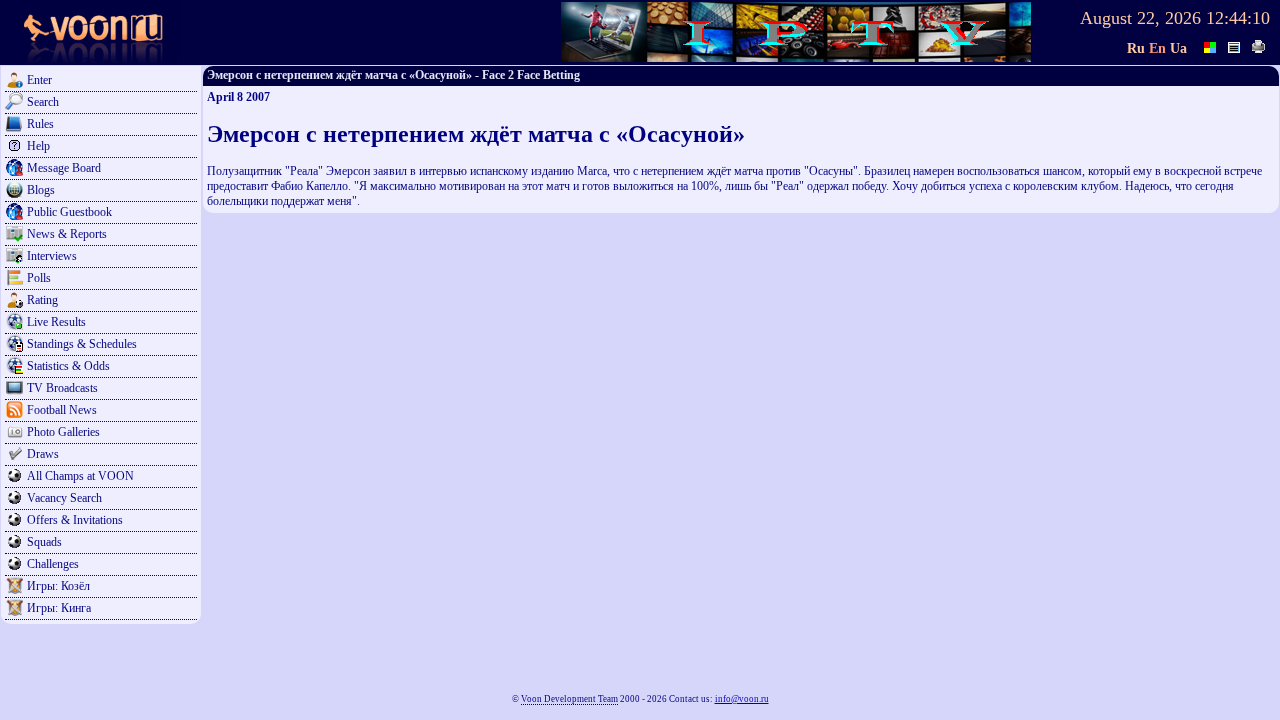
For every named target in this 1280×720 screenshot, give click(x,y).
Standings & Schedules (82, 344)
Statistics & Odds (68, 366)
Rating (42, 300)
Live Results (56, 322)
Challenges (53, 564)
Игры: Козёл (58, 586)
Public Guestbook (69, 212)
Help (38, 146)
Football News (62, 410)
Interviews (52, 256)
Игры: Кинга (59, 608)
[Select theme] (1211, 45)
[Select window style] (1235, 45)
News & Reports (67, 234)
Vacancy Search (64, 498)
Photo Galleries (63, 432)
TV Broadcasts (62, 388)
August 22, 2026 (1140, 18)
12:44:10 (1238, 18)
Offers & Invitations (75, 520)
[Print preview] (1259, 45)
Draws (43, 454)
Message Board (64, 168)
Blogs (41, 190)
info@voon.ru (742, 699)
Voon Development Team (569, 699)
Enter (39, 80)
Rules (40, 124)
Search (43, 102)
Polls (39, 278)
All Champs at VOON (80, 476)
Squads (44, 542)
